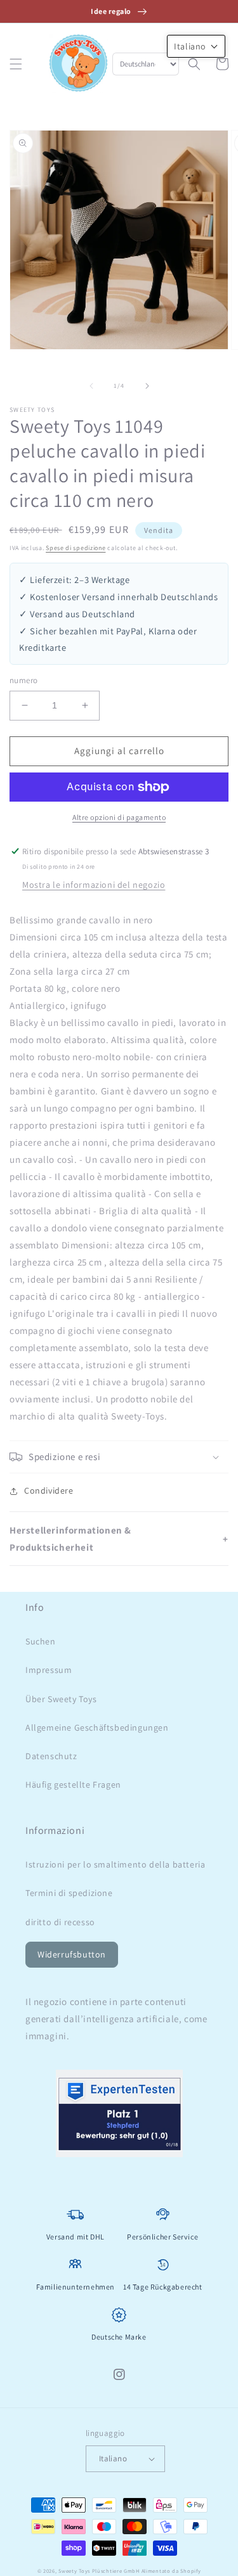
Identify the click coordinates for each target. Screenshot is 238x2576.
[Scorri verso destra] (147, 386)
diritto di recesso (60, 1922)
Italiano (113, 2458)
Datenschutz (51, 1756)
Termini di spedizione (69, 1893)
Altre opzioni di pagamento (119, 817)
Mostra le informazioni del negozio (94, 885)
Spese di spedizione (76, 548)
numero (23, 680)
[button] (16, 64)
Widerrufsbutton (72, 1954)
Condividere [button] (49, 1490)
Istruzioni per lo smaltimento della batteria (115, 1864)
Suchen (41, 1641)
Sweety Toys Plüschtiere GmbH (99, 2571)
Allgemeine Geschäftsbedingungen (97, 1727)
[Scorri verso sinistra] (91, 386)
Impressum (49, 1670)
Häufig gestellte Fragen (73, 1785)
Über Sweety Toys (61, 1699)
